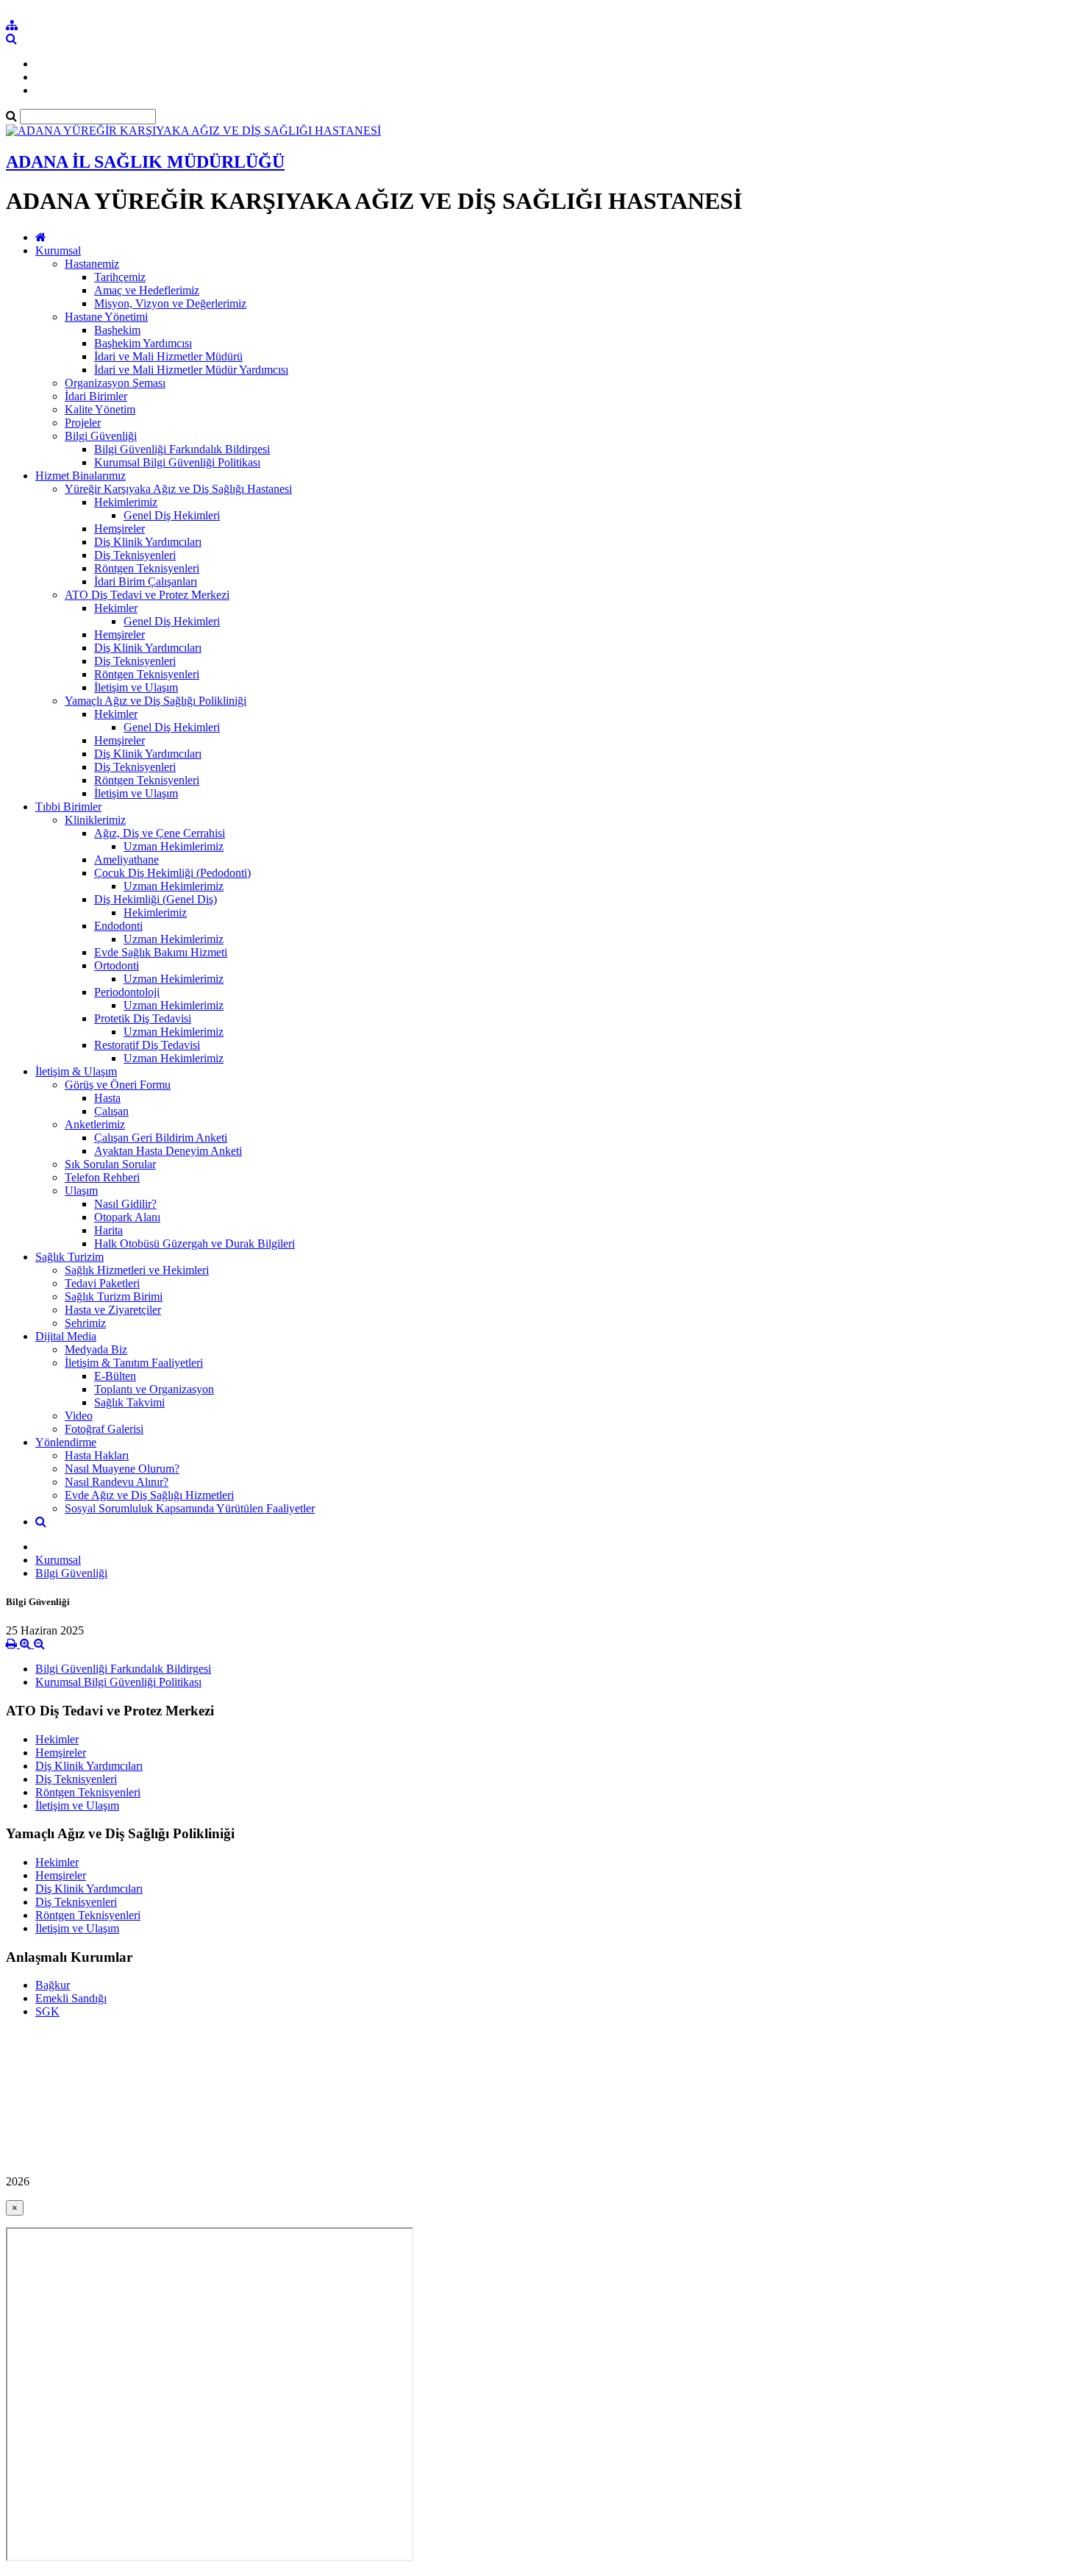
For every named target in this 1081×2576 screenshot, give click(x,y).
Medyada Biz (96, 1349)
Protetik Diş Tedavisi (143, 1018)
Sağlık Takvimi (129, 1402)
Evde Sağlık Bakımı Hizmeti (161, 952)
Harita (108, 1230)
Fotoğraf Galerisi (104, 1429)
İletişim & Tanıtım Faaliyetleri (134, 1363)
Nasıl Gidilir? (125, 1204)
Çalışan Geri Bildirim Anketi (161, 1138)
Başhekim (117, 330)
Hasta (107, 1098)
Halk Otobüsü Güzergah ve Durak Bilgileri (195, 1243)
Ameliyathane (126, 860)
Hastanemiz (92, 264)
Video (79, 1416)
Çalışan (111, 1111)
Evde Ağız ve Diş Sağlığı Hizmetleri (149, 1495)
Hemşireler (119, 529)
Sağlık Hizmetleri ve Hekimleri (137, 1270)
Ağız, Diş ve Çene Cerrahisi (160, 833)
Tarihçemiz (120, 277)
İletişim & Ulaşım (76, 1071)
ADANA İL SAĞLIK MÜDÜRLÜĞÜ (145, 162)
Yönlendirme (66, 1442)
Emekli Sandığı (71, 1998)
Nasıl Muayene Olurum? (122, 1469)
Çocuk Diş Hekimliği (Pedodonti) (172, 873)
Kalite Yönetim (100, 409)
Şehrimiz (85, 1323)
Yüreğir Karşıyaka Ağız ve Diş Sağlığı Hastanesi (178, 489)
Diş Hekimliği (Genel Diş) (156, 899)
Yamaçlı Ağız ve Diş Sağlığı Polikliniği (156, 701)
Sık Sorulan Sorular (110, 1164)
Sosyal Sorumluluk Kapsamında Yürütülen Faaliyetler (190, 1508)
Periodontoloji (127, 992)
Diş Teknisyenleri (135, 555)
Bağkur (53, 1985)
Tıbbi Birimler (68, 807)
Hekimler (116, 608)
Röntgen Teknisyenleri (147, 568)
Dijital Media (66, 1336)
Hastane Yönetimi (106, 317)
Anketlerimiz (95, 1124)
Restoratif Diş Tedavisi (147, 1045)
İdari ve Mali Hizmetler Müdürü (168, 356)
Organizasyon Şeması (115, 383)
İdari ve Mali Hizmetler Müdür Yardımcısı (191, 370)
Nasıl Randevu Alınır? (117, 1482)
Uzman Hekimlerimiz (174, 846)
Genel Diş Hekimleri (172, 515)
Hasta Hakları (97, 1455)
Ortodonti (117, 965)
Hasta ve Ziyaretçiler (113, 1310)
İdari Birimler (96, 396)
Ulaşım (81, 1191)
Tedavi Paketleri (102, 1283)
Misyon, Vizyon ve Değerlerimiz (170, 303)
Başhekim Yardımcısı (143, 343)
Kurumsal (58, 250)
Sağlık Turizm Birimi (114, 1296)
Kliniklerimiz (95, 820)
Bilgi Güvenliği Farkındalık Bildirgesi (182, 449)
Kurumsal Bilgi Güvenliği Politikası (177, 462)
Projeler (83, 423)
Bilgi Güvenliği (101, 436)
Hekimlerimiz (126, 502)
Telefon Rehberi (102, 1177)
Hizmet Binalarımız (81, 476)
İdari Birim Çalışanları (146, 581)
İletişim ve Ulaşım (136, 687)
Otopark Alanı (127, 1217)
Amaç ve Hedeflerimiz (147, 290)
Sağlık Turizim (69, 1257)
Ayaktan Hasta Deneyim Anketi (168, 1151)
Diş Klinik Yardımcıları (148, 542)
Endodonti (118, 926)
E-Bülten (115, 1376)
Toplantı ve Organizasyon (154, 1389)
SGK (47, 2011)
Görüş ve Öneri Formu (118, 1085)
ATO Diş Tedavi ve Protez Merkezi (147, 595)
